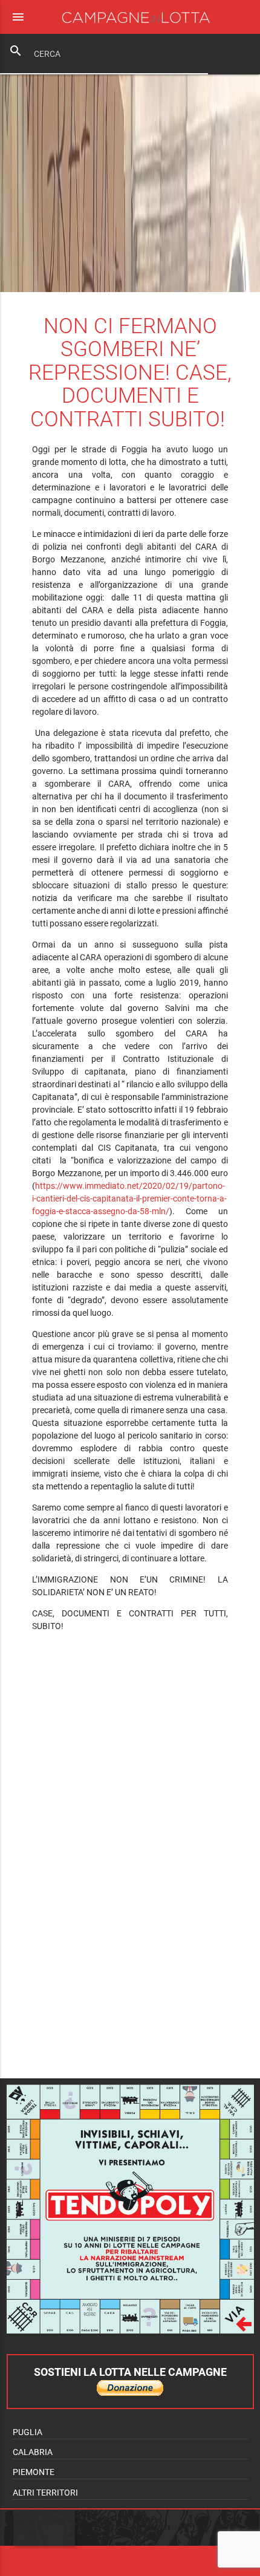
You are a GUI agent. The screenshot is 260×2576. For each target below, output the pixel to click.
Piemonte (34, 2472)
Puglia (28, 2432)
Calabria (33, 2452)
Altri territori (45, 2493)
